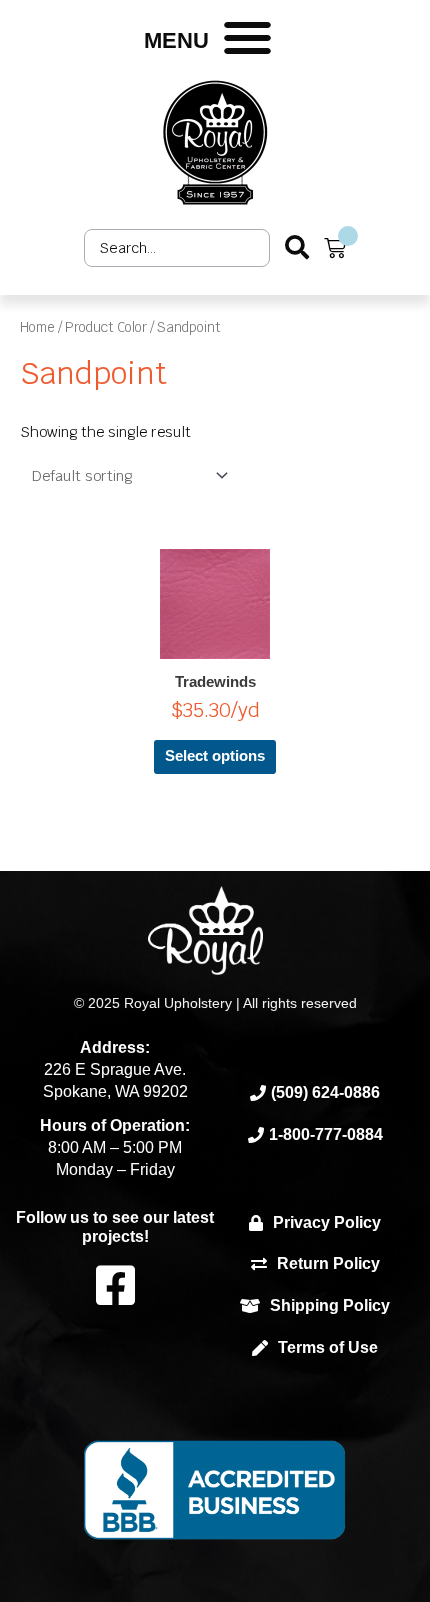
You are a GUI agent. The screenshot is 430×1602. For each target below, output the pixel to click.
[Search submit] (297, 247)
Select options (215, 756)
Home (37, 327)
